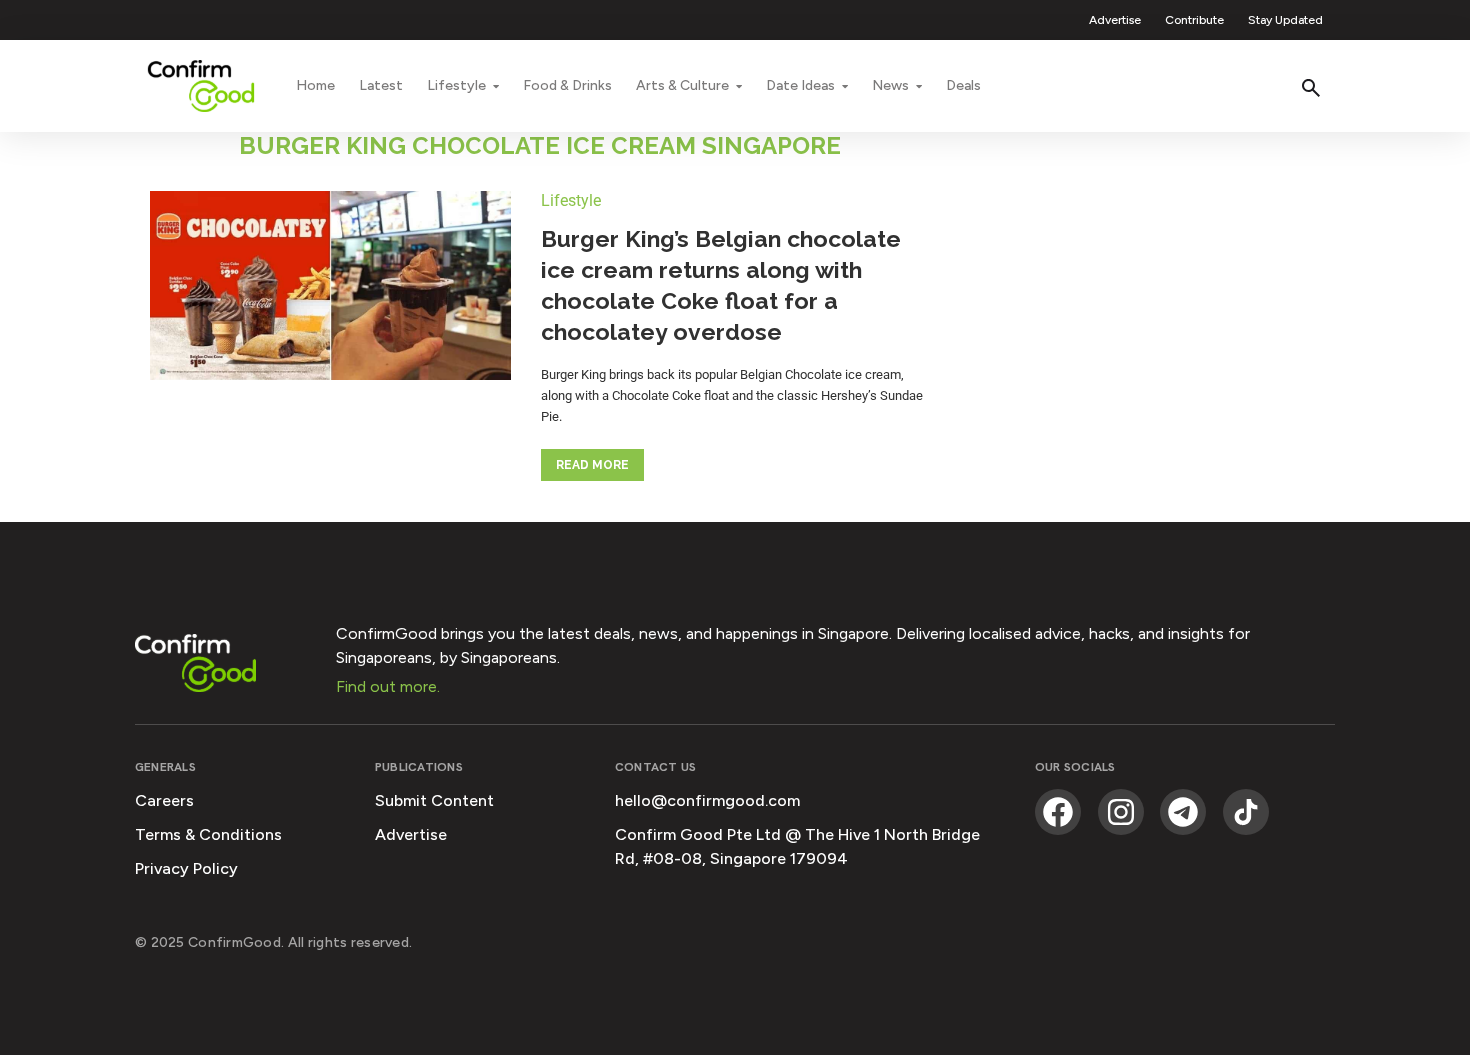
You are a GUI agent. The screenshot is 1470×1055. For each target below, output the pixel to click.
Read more (592, 465)
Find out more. (388, 686)
